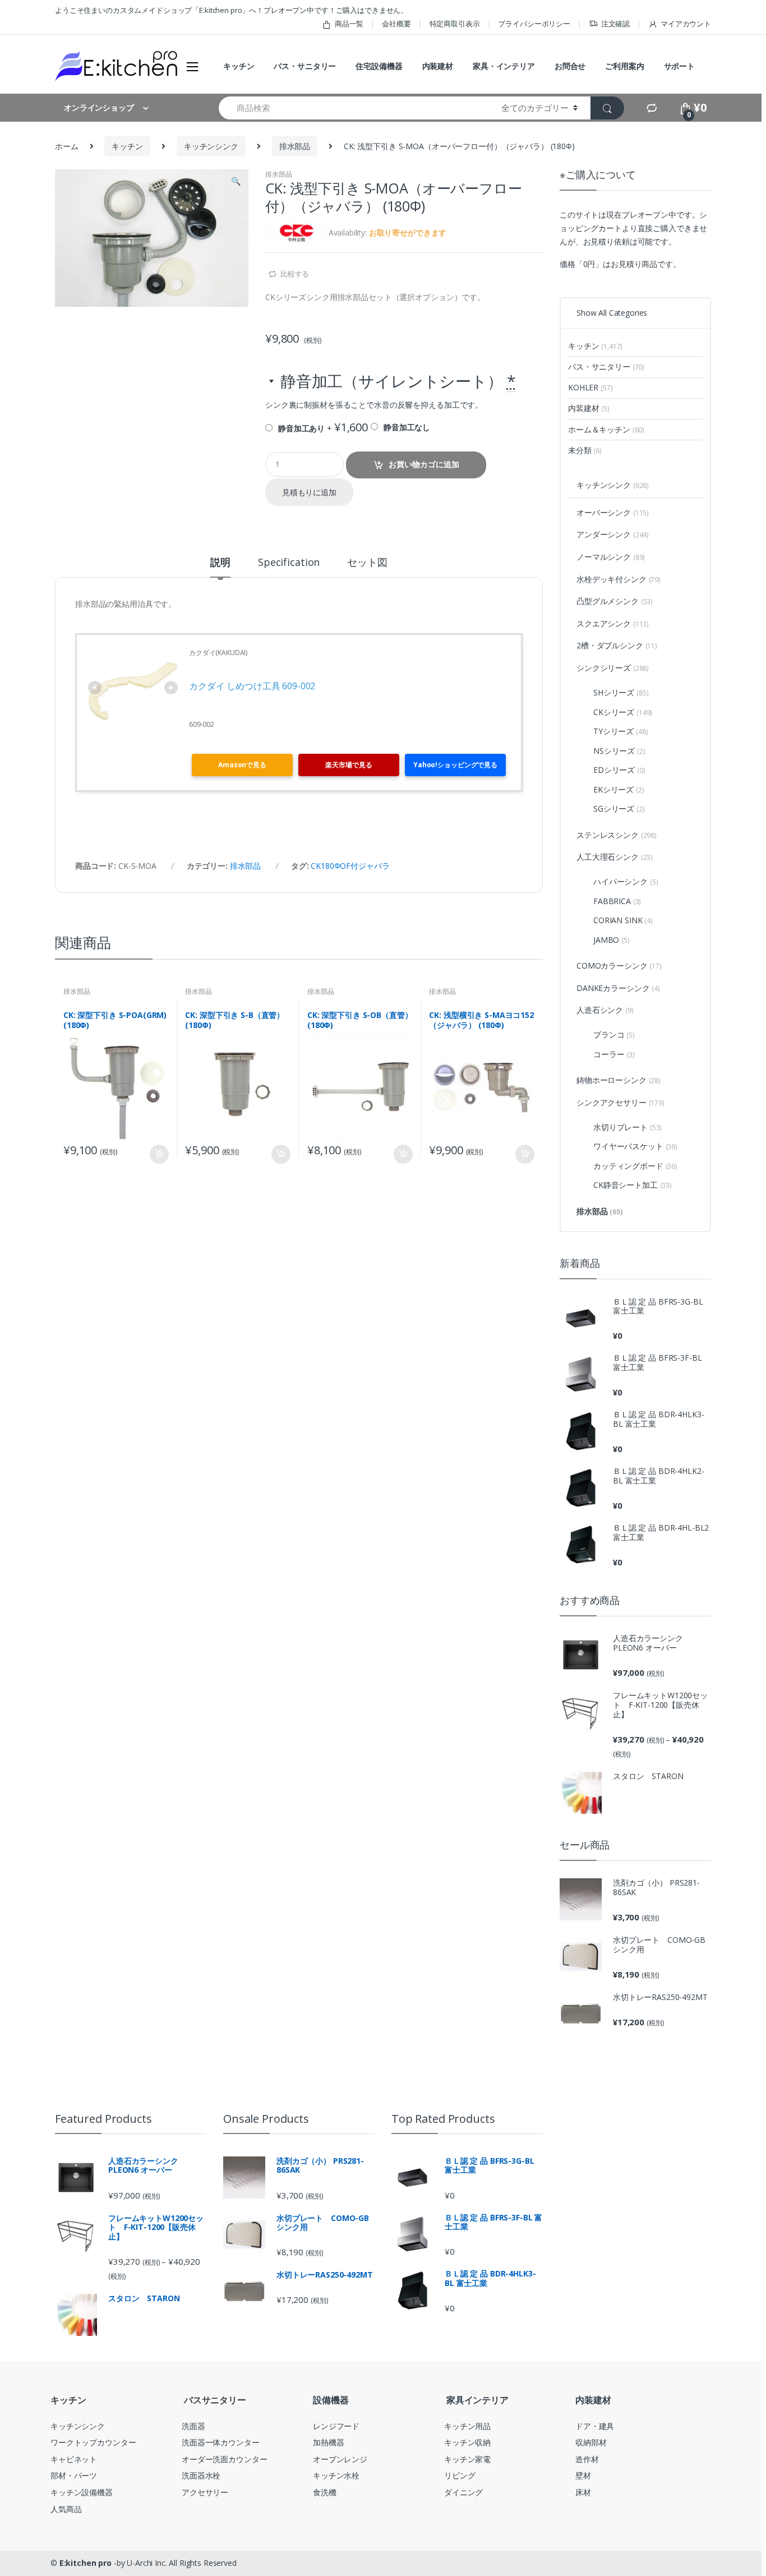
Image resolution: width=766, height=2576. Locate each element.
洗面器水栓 (201, 2475)
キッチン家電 (467, 2459)
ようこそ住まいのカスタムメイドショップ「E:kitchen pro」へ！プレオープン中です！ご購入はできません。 (231, 10)
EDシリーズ (619, 770)
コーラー (614, 1054)
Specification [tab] (289, 563)
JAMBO (612, 940)
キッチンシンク (211, 146)
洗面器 (193, 2426)
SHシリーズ (621, 692)
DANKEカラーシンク (618, 988)
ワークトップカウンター (93, 2442)
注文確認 (615, 24)
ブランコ (614, 1034)
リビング (460, 2475)
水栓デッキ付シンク (619, 579)
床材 (583, 2492)
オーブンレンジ (340, 2459)
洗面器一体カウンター (221, 2442)
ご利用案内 (624, 66)
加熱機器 (328, 2442)
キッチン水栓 (336, 2475)
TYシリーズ (620, 731)
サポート (679, 66)
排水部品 (295, 146)
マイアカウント (686, 24)
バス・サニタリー (305, 66)
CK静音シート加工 (633, 1185)
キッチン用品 (467, 2426)
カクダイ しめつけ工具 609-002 (252, 686)
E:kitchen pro (86, 2563)
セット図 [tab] (367, 563)
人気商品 (66, 2509)
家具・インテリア (504, 66)
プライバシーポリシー (534, 24)
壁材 (583, 2475)
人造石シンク (605, 1010)
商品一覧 (349, 24)
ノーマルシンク (611, 557)
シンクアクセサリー (620, 1102)
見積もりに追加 (309, 492)
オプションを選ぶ (159, 1154)
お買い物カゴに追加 (424, 464)
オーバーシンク (613, 512)
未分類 (585, 450)
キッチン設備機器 (82, 2492)
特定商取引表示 (455, 24)
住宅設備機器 (379, 66)
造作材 (587, 2459)
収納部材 (591, 2442)
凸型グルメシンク (615, 601)
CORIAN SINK (623, 920)
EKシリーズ (619, 789)
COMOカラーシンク (619, 966)
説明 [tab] (220, 563)
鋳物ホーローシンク (619, 1080)
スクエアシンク (613, 623)
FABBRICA (617, 901)
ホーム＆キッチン (606, 429)
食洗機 (325, 2492)
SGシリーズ (619, 808)
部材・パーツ (74, 2475)
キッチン (239, 66)
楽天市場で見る (349, 765)
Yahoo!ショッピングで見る (455, 765)
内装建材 (438, 66)
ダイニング (463, 2492)
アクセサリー (205, 2492)
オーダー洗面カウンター (224, 2459)
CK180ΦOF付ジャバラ (350, 866)
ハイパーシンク (626, 881)
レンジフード (336, 2426)
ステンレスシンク (617, 835)
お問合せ (570, 66)
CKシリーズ (623, 712)
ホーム (67, 146)
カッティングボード (635, 1166)
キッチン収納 (467, 2442)
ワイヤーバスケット (635, 1146)
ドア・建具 (595, 2426)
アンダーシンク (613, 534)
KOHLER (590, 387)
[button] (236, 182)
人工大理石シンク (615, 857)
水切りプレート (627, 1127)
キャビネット (74, 2459)
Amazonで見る (242, 765)
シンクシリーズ (613, 668)
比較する (295, 274)
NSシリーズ (619, 751)
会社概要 (396, 24)
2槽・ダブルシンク (617, 645)
